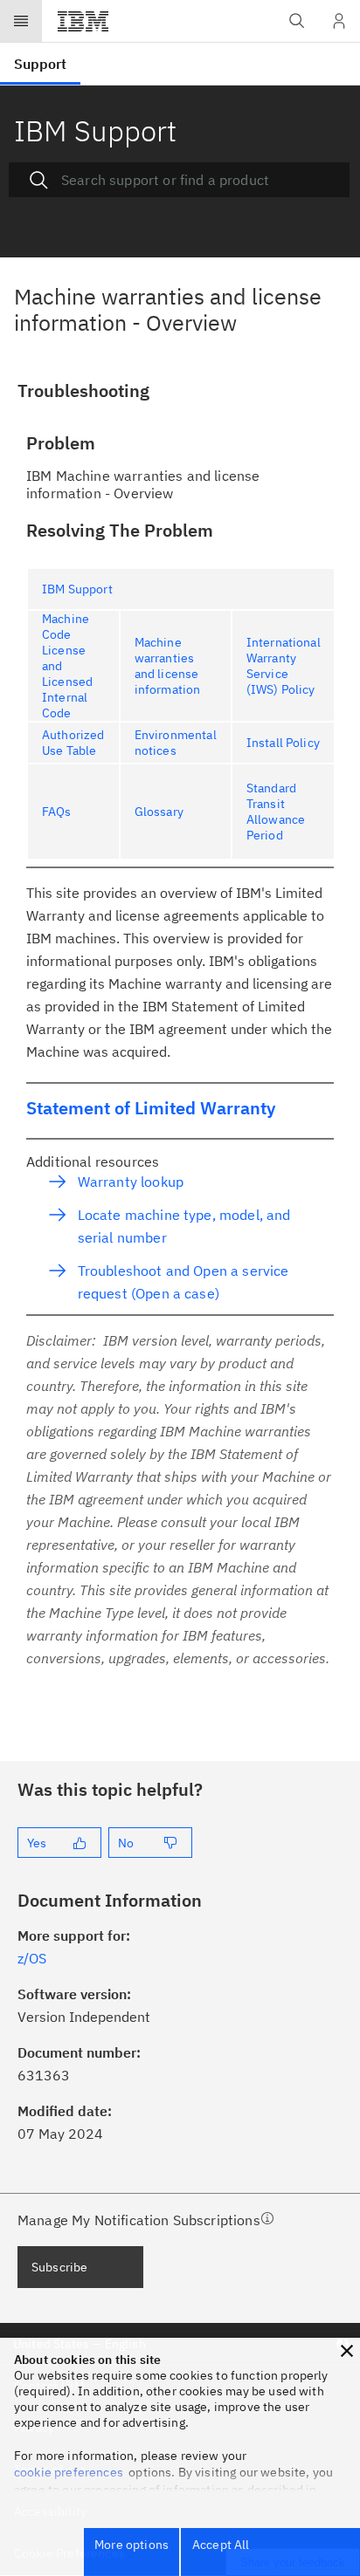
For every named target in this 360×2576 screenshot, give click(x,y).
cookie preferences (69, 2472)
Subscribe (59, 2267)
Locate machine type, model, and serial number (184, 1226)
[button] (347, 2351)
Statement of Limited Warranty (151, 1108)
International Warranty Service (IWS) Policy (284, 666)
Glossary (159, 812)
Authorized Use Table (73, 743)
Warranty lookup (131, 1182)
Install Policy (283, 743)
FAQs (57, 812)
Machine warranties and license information (168, 666)
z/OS (32, 1958)
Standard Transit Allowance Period (276, 812)
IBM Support (77, 589)
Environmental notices (176, 743)
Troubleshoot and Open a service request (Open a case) (183, 1282)
